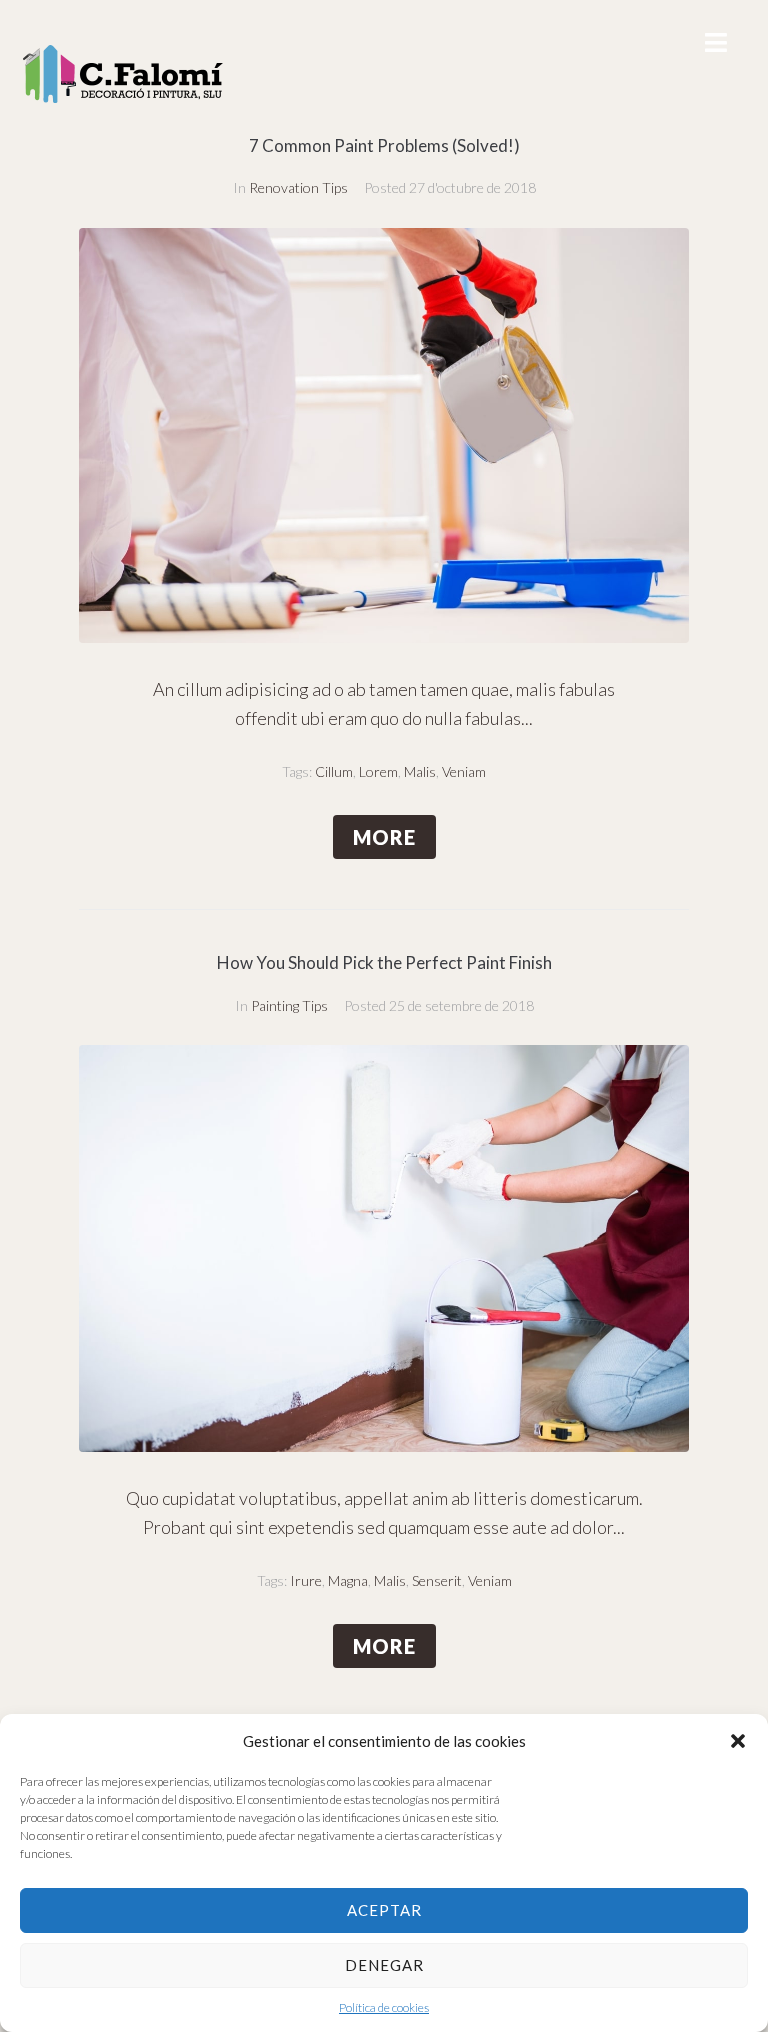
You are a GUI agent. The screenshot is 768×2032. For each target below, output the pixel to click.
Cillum (334, 771)
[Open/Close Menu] (715, 42)
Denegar (384, 1965)
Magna (348, 1580)
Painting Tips (289, 1005)
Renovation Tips (298, 187)
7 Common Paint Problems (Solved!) (384, 145)
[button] (738, 1741)
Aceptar (384, 1910)
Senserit (437, 1580)
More (384, 837)
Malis (420, 771)
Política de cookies (384, 2007)
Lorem (378, 771)
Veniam (464, 771)
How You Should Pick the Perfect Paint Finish (384, 962)
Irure (306, 1580)
